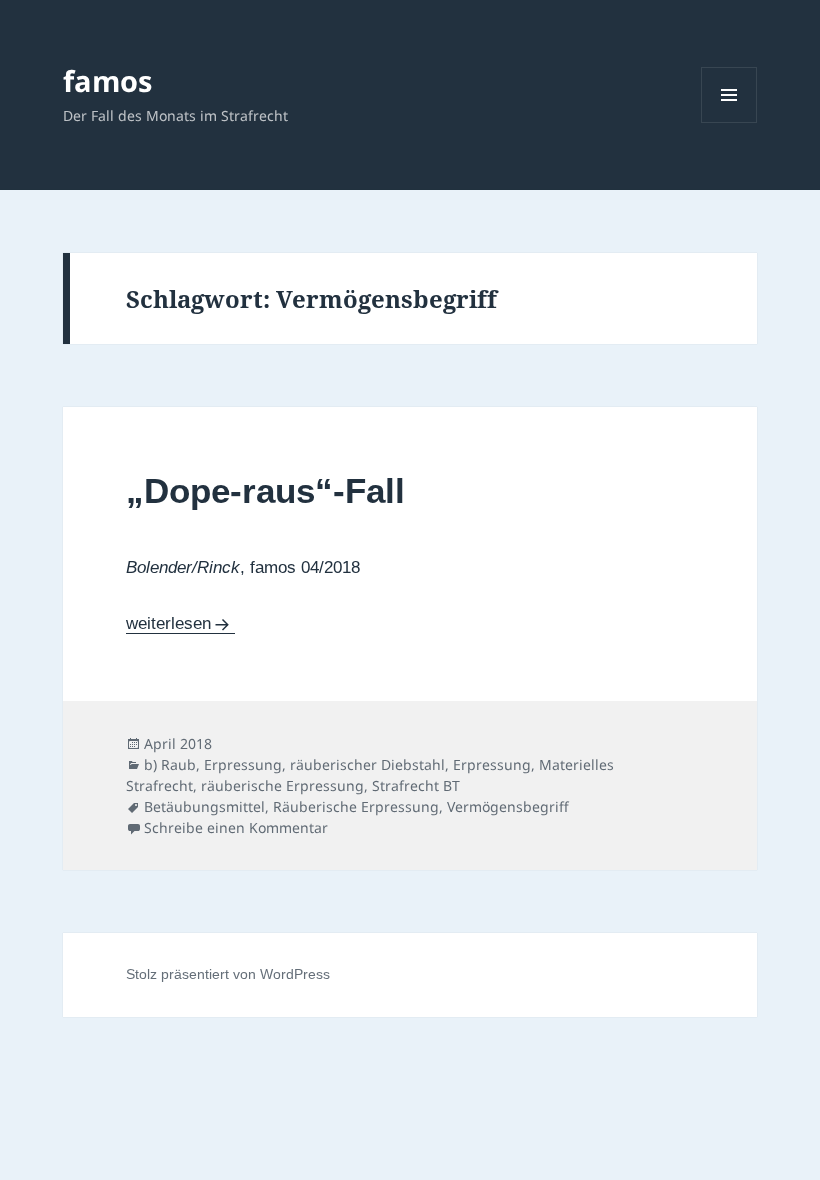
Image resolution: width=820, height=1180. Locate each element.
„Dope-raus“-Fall (265, 490)
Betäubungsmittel (204, 806)
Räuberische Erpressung (356, 806)
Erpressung (492, 764)
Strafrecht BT (416, 785)
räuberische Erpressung (282, 785)
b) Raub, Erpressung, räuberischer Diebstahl (294, 764)
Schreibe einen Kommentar (236, 827)
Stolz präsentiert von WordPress (228, 974)
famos (107, 80)
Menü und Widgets (729, 122)
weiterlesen (180, 623)
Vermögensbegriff (508, 806)
